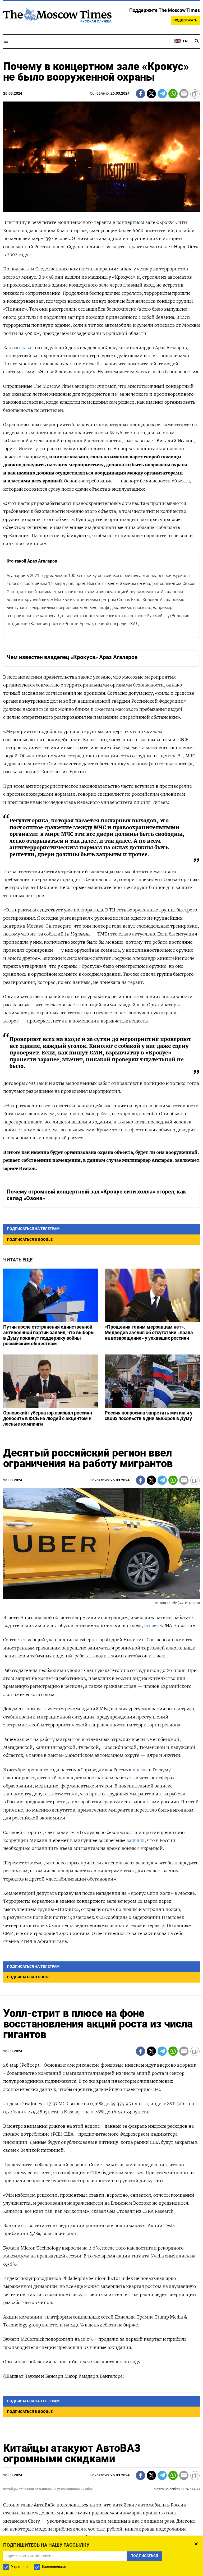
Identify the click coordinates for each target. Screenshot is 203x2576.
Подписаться (101, 1326)
